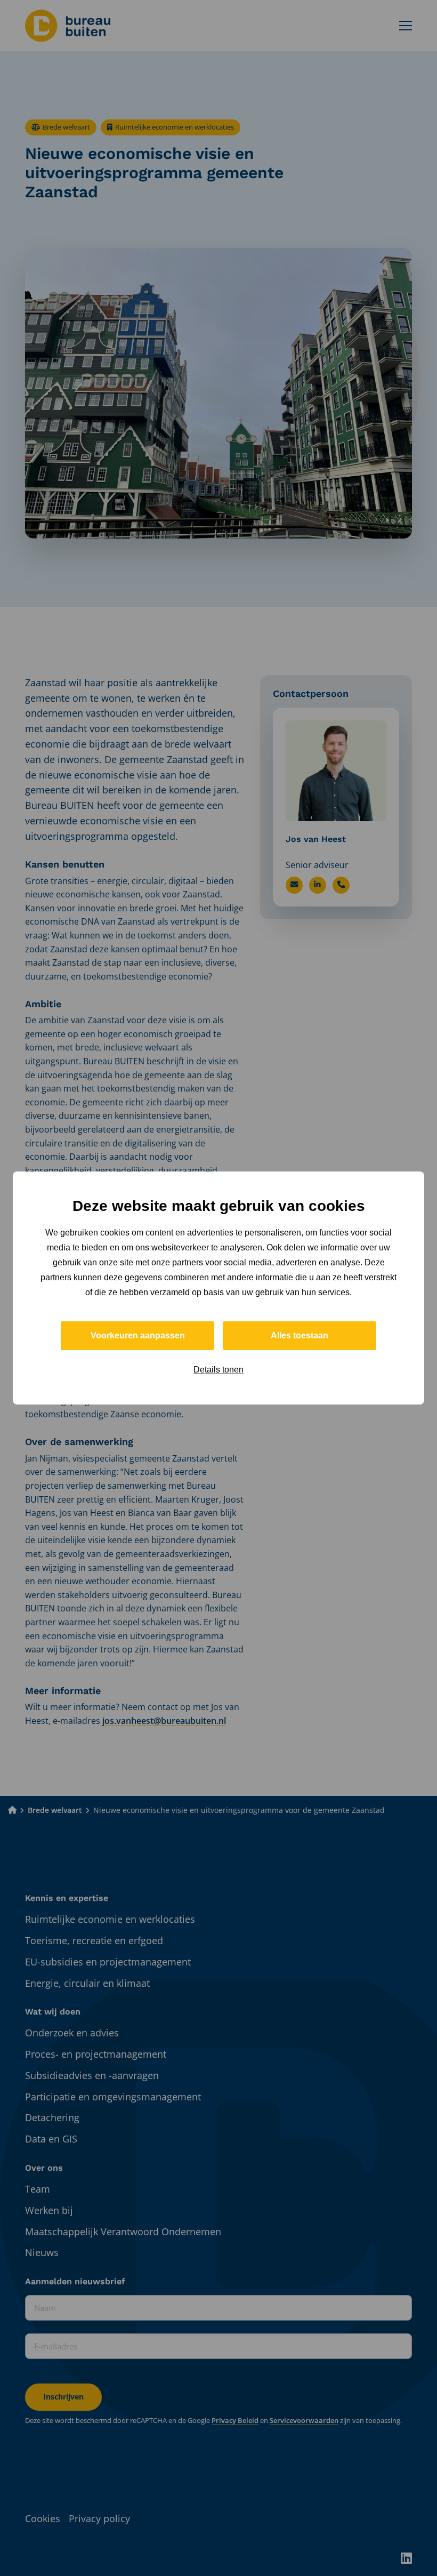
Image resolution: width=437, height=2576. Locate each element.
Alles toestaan (300, 1335)
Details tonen (218, 1370)
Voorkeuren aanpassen (138, 1335)
